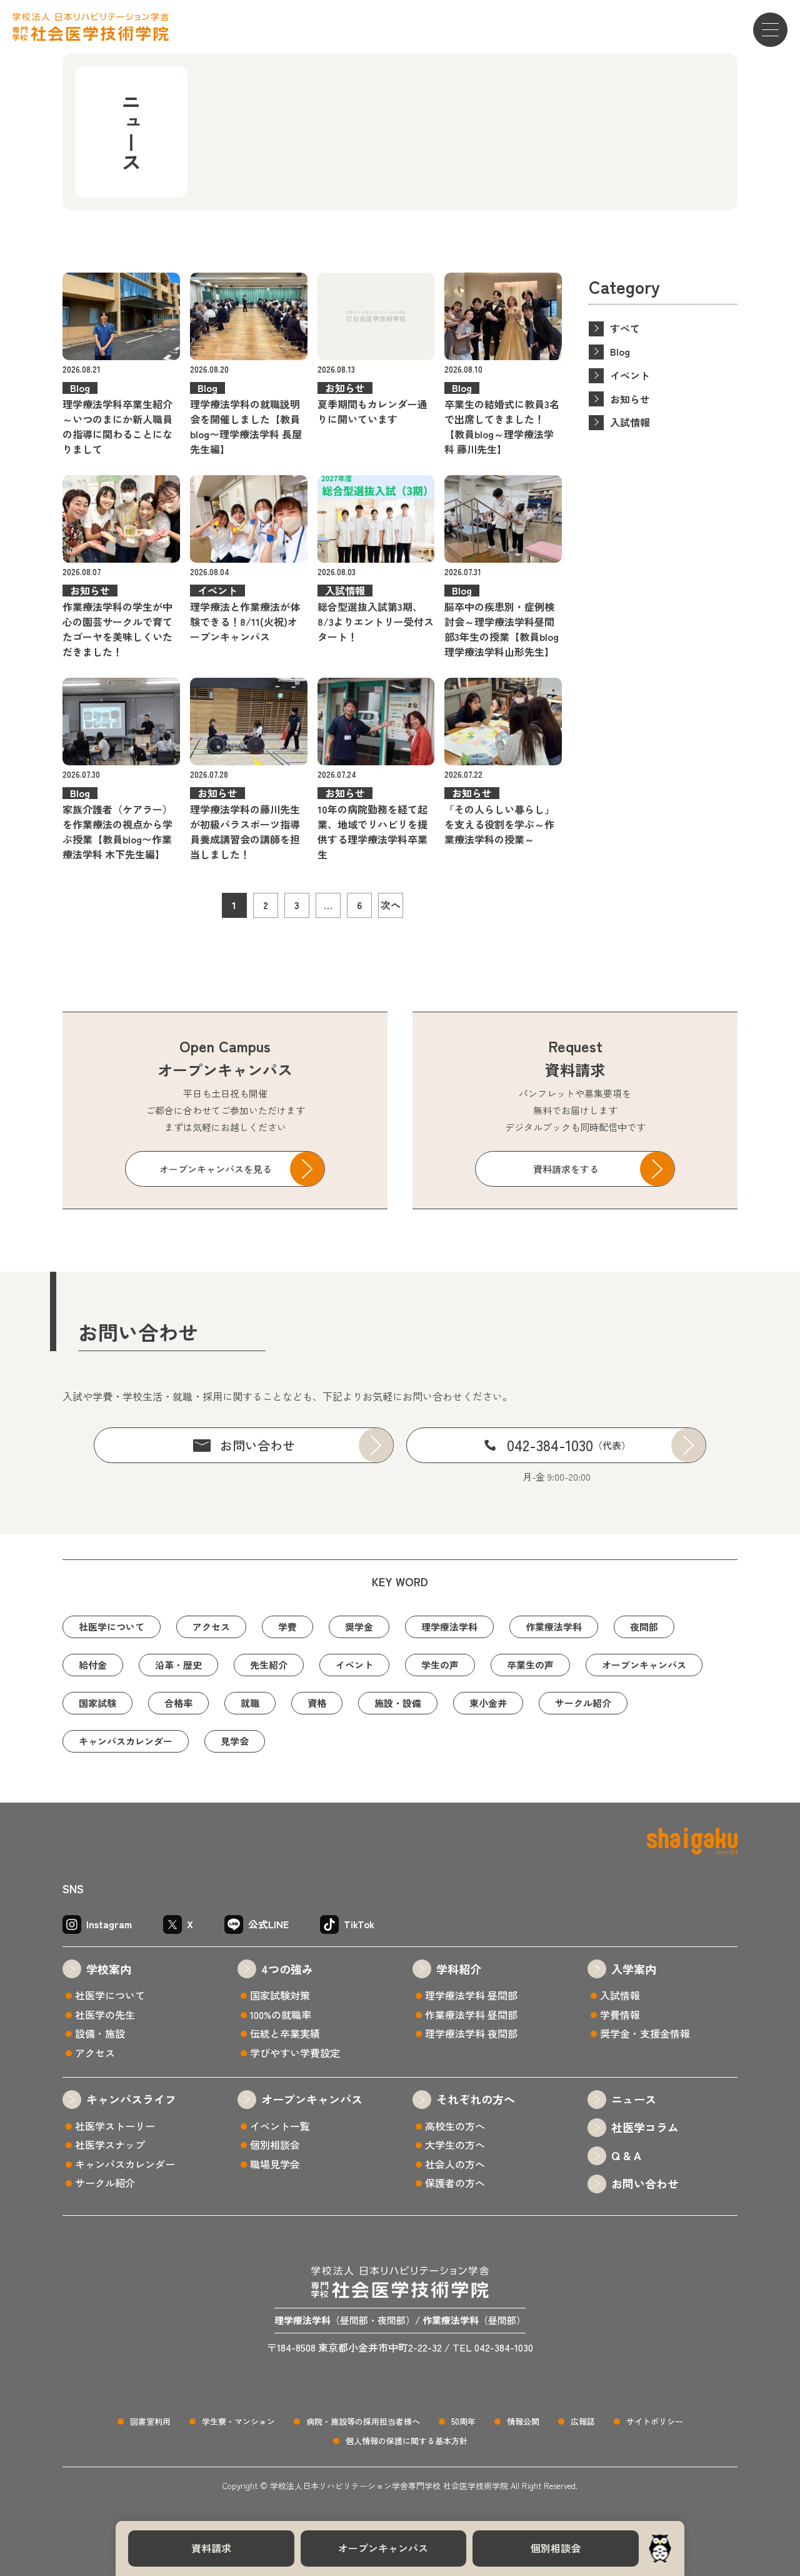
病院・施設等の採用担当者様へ (363, 2421)
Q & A (626, 2155)
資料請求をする (566, 1169)
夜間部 (644, 1627)
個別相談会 (556, 2548)
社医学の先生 (105, 2015)
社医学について (112, 1627)
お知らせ (630, 399)
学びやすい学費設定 (295, 2053)
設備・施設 (100, 2033)
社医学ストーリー (115, 2126)
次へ (391, 905)
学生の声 (440, 1665)
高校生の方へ (455, 2126)
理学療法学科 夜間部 (471, 2033)
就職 (250, 1703)
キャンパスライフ (131, 2099)
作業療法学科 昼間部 (471, 2015)
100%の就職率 (281, 2015)
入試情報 (630, 422)
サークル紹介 (583, 1703)
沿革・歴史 (178, 1665)
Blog (620, 351)
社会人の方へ (455, 2164)
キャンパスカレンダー (126, 1741)
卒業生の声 (530, 1665)
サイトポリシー (655, 2421)
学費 (287, 1627)
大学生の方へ (455, 2145)
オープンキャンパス (383, 2548)
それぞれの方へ (476, 2099)
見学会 (235, 1741)
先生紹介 (269, 1665)
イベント (630, 375)
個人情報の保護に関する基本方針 (407, 2441)
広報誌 (583, 2421)
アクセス (211, 1627)
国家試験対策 (280, 1995)
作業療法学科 (554, 1627)
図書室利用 (150, 2421)
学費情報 (620, 2015)
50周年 (463, 2421)
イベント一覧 (280, 2126)
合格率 (178, 1703)
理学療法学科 (449, 1627)
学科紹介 (459, 1969)
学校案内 (109, 1969)
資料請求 (211, 2548)
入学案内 (634, 1969)
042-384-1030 (569, 1445)
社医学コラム (645, 2127)
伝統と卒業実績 (285, 2033)
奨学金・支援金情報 (645, 2033)
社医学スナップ (110, 2145)
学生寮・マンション (238, 2421)
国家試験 (97, 1703)
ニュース (634, 2099)
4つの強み (287, 1969)
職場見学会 (275, 2164)
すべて (625, 328)
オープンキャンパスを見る (216, 1169)
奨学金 (359, 1627)
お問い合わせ (257, 1445)
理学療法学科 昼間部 (471, 1995)
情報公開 (523, 2421)
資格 (317, 1703)
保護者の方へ (455, 2183)
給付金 (93, 1665)
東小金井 (488, 1703)
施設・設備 (398, 1703)
